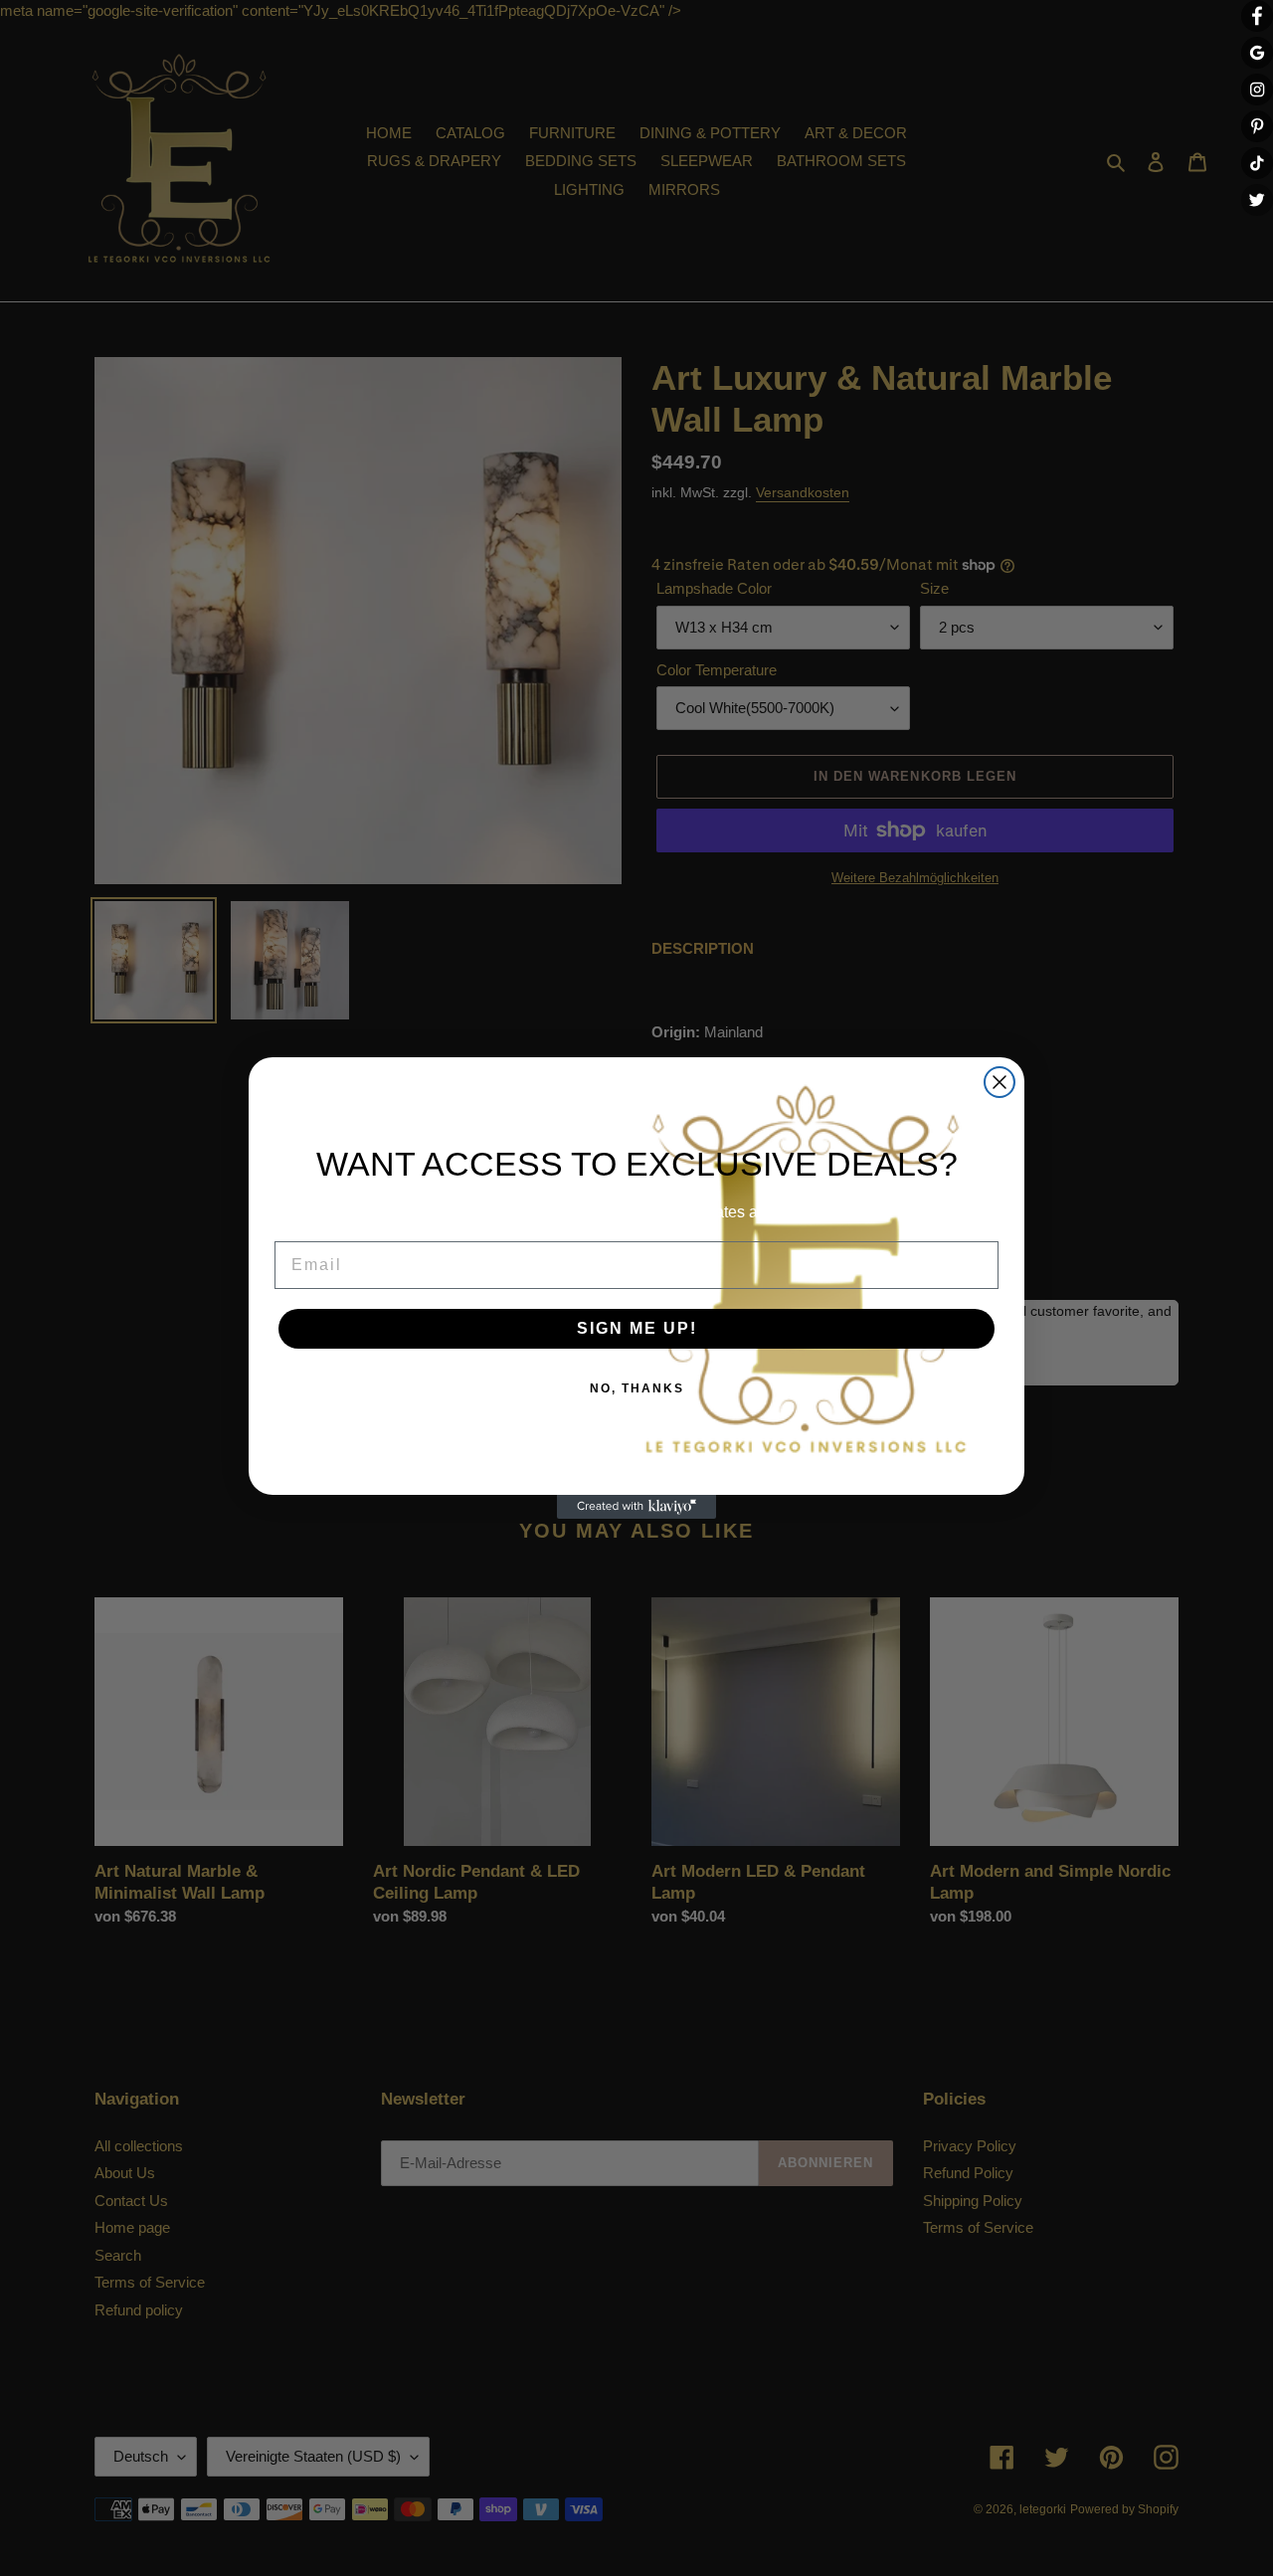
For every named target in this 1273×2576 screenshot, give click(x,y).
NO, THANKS (637, 1388)
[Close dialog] (1000, 1082)
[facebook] (1257, 16)
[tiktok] (1257, 163)
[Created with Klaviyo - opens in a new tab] (636, 1507)
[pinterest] (1257, 126)
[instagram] (1257, 90)
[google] (1257, 53)
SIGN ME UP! (637, 1328)
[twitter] (1257, 200)
